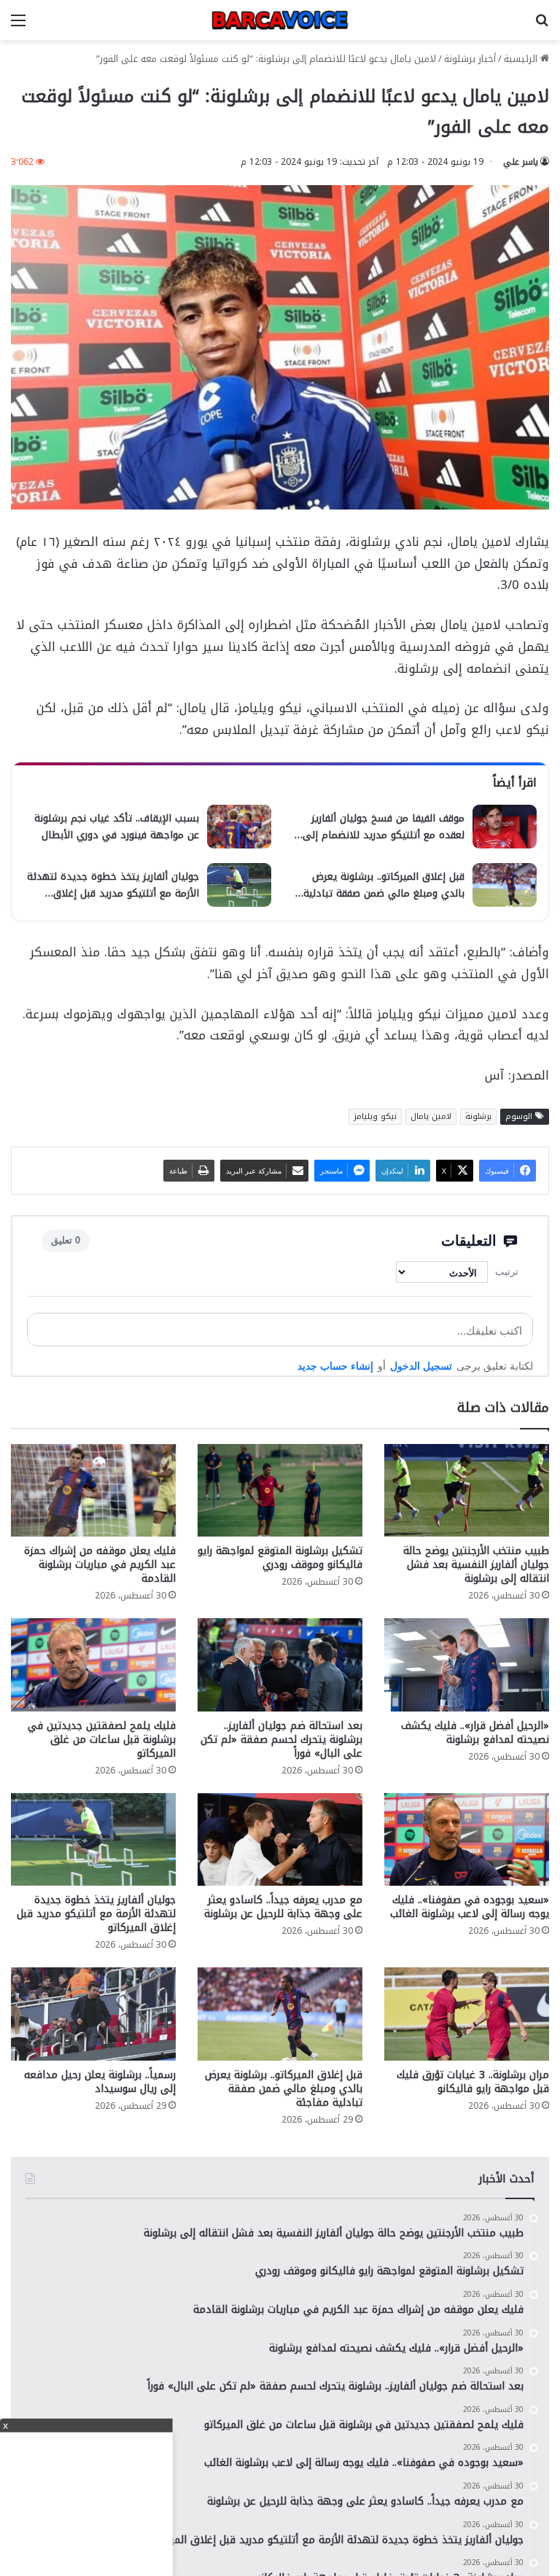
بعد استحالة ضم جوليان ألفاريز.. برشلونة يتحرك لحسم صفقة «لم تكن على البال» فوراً (281, 1740)
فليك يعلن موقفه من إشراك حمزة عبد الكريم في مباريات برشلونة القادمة (100, 1565)
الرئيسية (522, 59)
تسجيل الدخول (421, 1366)
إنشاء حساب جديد (335, 1366)
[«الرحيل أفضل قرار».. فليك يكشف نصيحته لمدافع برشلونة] (467, 1664)
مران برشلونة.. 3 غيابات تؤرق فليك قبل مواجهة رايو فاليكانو (473, 2082)
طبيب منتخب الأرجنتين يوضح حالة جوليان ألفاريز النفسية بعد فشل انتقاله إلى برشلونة (476, 1565)
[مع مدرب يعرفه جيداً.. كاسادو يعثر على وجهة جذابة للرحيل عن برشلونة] (280, 1839)
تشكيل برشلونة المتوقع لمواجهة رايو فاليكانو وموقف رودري (280, 1558)
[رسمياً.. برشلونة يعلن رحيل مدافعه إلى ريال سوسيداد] (93, 2014)
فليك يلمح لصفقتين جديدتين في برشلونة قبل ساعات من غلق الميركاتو (102, 1740)
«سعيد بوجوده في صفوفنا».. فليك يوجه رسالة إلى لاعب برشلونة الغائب (470, 1907)
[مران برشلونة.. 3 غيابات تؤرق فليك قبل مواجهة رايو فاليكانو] (467, 2014)
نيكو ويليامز (375, 1116)
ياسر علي (521, 162)
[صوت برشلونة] (280, 20)
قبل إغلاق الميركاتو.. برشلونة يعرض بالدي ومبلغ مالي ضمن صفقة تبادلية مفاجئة (284, 2089)
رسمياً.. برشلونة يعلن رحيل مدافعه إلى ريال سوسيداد (100, 2082)
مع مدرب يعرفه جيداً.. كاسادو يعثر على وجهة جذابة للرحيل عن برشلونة (283, 1907)
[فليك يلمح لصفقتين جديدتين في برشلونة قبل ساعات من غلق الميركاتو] (93, 1664)
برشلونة (478, 1116)
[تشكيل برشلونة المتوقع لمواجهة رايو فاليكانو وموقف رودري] (280, 1490)
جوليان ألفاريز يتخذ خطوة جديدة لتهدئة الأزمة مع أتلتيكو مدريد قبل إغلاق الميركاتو (96, 1914)
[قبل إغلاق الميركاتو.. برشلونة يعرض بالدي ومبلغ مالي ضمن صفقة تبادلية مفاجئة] (280, 2014)
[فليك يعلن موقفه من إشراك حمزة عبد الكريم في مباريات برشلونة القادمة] (93, 1490)
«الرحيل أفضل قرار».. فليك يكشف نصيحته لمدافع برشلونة (475, 1733)
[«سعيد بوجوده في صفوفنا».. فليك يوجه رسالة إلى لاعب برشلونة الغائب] (467, 1839)
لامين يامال (431, 1116)
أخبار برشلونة (470, 59)
